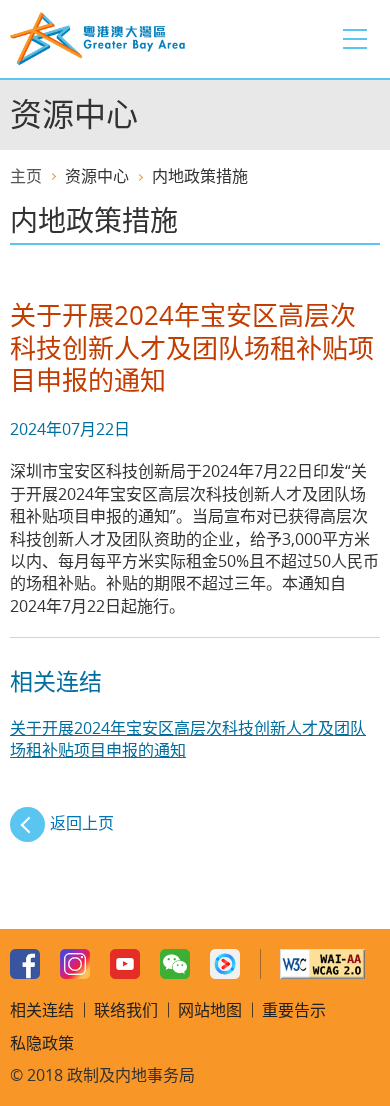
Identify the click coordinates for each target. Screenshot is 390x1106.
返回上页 (82, 823)
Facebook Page (25, 964)
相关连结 (42, 1010)
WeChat (175, 964)
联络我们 (126, 1010)
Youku (225, 964)
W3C (322, 964)
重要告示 (294, 1010)
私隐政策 (42, 1043)
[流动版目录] (355, 39)
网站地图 (210, 1010)
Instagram (75, 964)
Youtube (125, 964)
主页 (26, 176)
